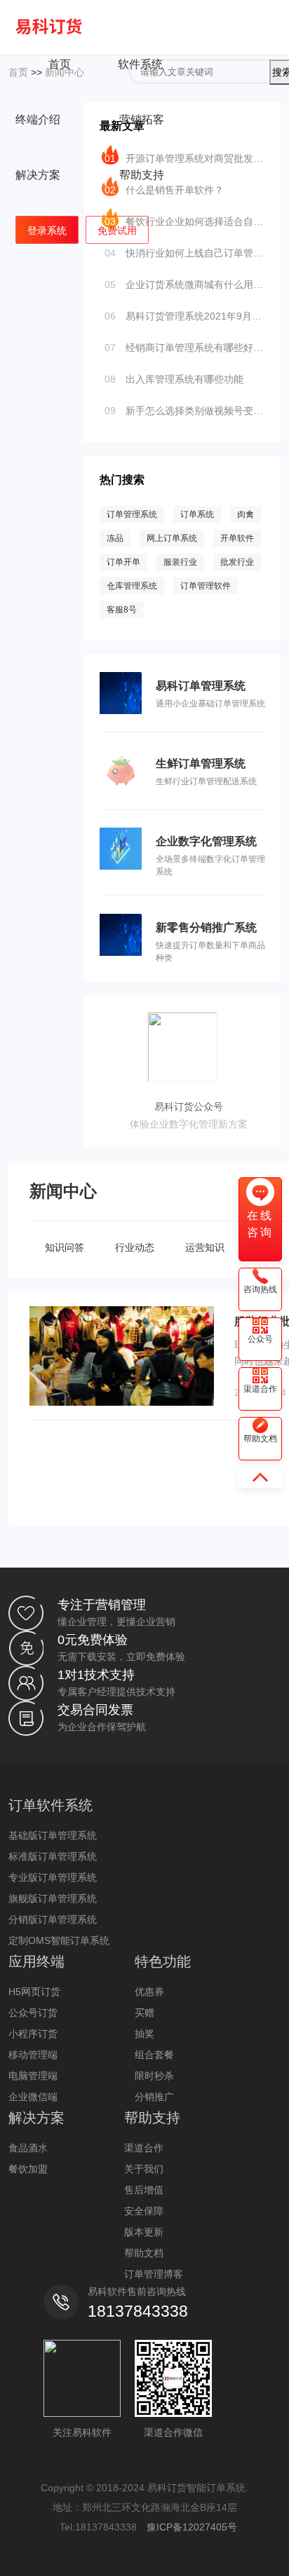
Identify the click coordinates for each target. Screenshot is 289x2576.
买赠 (144, 2013)
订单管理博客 (154, 2274)
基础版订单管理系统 (53, 1835)
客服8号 (122, 610)
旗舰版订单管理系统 (53, 1898)
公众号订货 (33, 2013)
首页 (60, 64)
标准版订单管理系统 (53, 1856)
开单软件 (237, 538)
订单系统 (197, 514)
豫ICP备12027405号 (192, 2527)
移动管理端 (33, 2055)
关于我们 (144, 2169)
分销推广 (154, 2097)
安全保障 (144, 2211)
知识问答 (65, 1247)
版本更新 (144, 2232)
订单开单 (123, 562)
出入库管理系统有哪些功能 (174, 379)
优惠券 (149, 1992)
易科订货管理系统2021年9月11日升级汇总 (185, 316)
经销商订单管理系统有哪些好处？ (185, 348)
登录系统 (47, 231)
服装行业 (180, 562)
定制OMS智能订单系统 (59, 1940)
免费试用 (117, 231)
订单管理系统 (132, 514)
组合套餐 (154, 2055)
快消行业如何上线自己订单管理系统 (185, 253)
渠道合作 (144, 2148)
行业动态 (135, 1247)
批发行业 (237, 562)
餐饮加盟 (28, 2169)
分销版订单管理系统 (53, 1919)
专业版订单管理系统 (53, 1877)
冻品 (115, 538)
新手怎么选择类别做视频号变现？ (185, 411)
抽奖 (144, 2034)
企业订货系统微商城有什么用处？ (185, 285)
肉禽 (246, 514)
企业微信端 (33, 2097)
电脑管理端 (33, 2076)
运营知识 (205, 1247)
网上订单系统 (172, 538)
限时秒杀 (154, 2076)
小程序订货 (33, 2034)
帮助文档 (144, 2253)
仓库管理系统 (132, 586)
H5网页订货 (34, 1992)
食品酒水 (28, 2148)
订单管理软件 (206, 586)
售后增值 (144, 2190)
